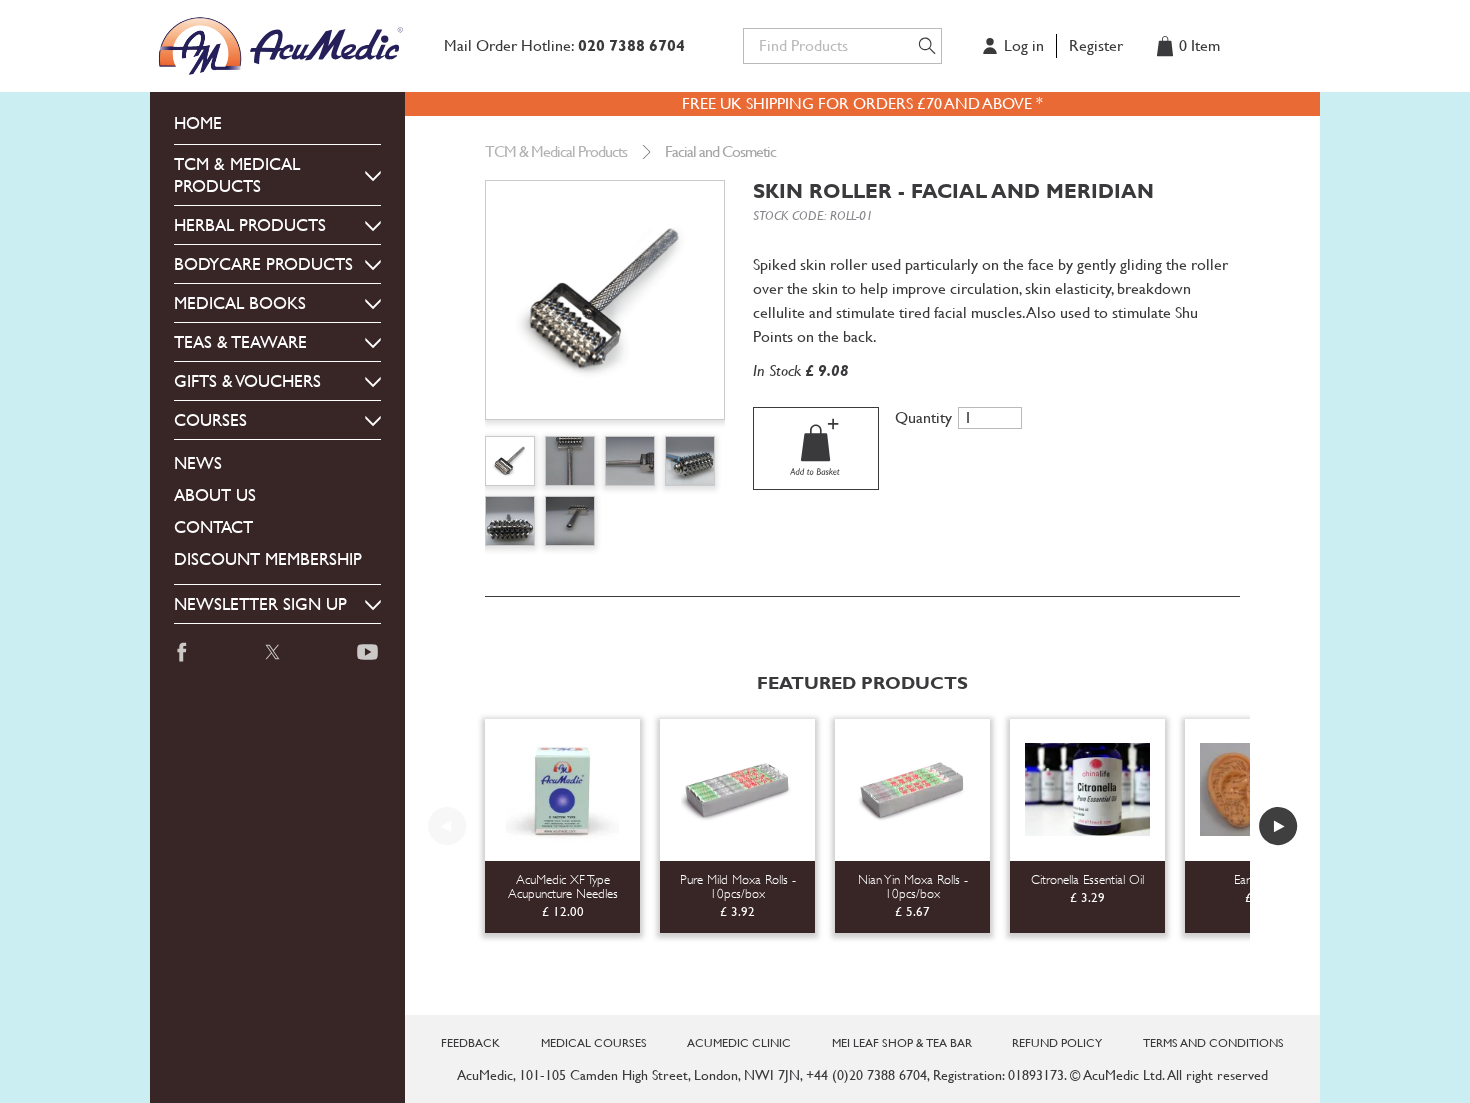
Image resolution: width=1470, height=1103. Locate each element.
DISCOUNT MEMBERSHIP (268, 559)
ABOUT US (215, 495)
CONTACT (213, 527)
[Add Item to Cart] (816, 448)
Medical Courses (594, 1043)
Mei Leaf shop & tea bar (902, 1043)
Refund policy (1057, 1043)
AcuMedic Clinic (739, 1043)
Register (1096, 45)
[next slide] (1278, 826)
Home (198, 123)
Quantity (923, 418)
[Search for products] (927, 46)
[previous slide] (447, 826)
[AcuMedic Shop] (283, 46)
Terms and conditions (1213, 1043)
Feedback (470, 1043)
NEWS (198, 463)
